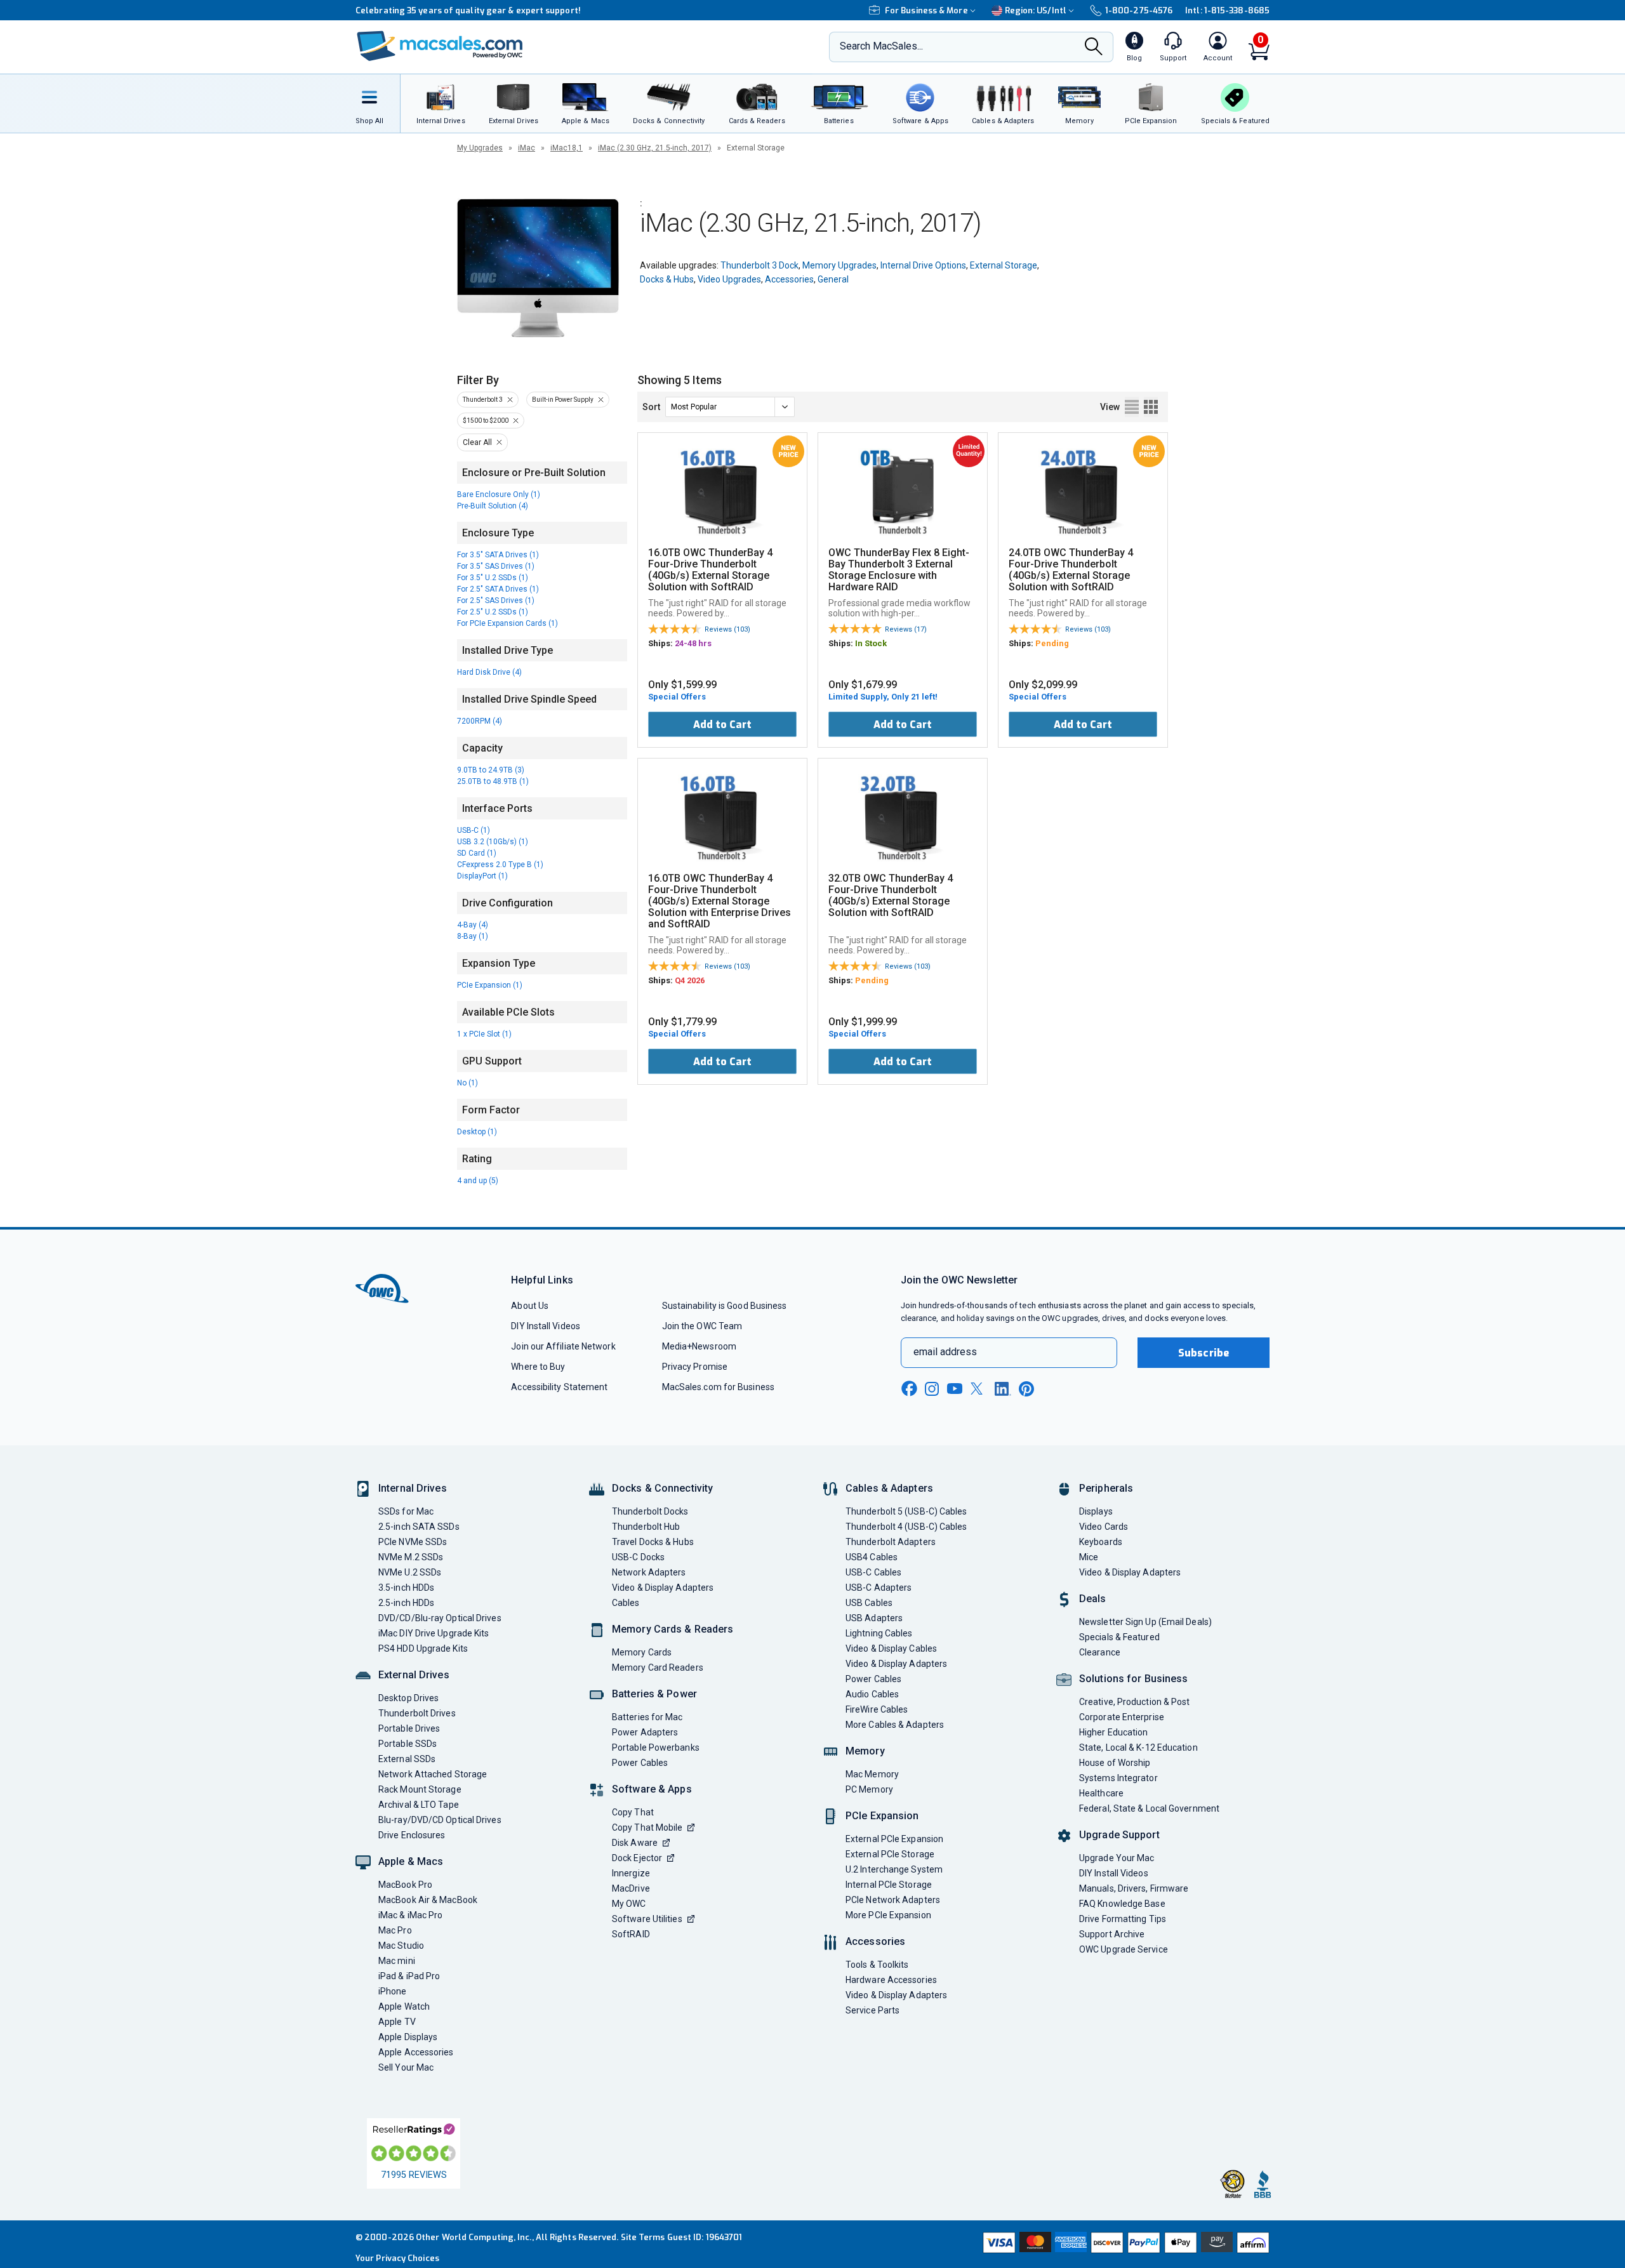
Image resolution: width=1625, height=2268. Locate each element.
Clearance (1100, 1652)
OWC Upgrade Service (1124, 1949)
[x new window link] (979, 1389)
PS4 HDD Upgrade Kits (423, 1648)
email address (945, 1352)
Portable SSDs (408, 1744)
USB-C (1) (474, 830)
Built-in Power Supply (563, 400)
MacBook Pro (405, 1885)
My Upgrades (480, 148)
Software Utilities (647, 1919)
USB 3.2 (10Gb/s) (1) (493, 842)
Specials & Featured (1119, 1637)
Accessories (789, 279)
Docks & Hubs (667, 279)
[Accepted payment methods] (1124, 2244)
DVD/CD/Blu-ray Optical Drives (440, 1618)
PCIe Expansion (882, 1816)
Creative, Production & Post (1134, 1702)
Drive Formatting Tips (1123, 1919)
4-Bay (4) (473, 925)
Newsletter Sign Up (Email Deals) (1145, 1622)
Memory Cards (642, 1652)
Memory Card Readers (658, 1668)
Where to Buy (538, 1367)
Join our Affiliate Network (563, 1346)
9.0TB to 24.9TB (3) (491, 770)
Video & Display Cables (891, 1648)
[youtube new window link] (955, 1389)
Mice (1089, 1557)
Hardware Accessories (891, 1980)
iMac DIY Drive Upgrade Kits (434, 1633)
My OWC (629, 1904)
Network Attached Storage (433, 1774)
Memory (865, 1751)
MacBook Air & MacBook (428, 1900)
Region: (1036, 10)
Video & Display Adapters (663, 1588)
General (833, 279)
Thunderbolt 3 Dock (759, 265)
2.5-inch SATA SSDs (419, 1527)
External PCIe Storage (890, 1854)
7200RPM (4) (480, 721)
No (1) (468, 1083)
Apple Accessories (416, 2052)
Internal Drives (413, 1488)
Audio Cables (872, 1694)
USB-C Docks (638, 1557)
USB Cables (869, 1603)
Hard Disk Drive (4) (489, 672)
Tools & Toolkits (877, 1965)
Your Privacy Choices (397, 2258)
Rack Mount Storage (420, 1789)
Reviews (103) (727, 629)
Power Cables (640, 1763)
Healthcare (1101, 1793)
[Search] (1094, 48)
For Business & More (926, 10)
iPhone (393, 1991)
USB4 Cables (872, 1557)
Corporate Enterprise (1122, 1717)
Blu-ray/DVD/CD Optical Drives (440, 1820)
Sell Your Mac (406, 2067)
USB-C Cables (873, 1572)
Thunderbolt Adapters (891, 1542)
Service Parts (872, 2010)
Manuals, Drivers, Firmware (1134, 1888)
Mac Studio (401, 1946)
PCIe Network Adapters (893, 1900)
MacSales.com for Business (718, 1387)
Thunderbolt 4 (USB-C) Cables (906, 1527)
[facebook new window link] (909, 1389)
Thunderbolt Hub (646, 1527)
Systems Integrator (1118, 1778)
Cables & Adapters (889, 1488)
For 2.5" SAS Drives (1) (496, 600)
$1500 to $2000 (486, 421)
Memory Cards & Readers (673, 1629)
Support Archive (1112, 1934)
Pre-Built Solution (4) (493, 506)
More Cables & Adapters (895, 1725)
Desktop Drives (408, 1698)
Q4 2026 (690, 980)
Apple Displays (408, 2037)
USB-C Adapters (879, 1588)
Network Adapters (649, 1572)
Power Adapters (645, 1732)
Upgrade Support (1119, 1835)
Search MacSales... (881, 46)
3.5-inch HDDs (406, 1588)
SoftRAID (631, 1934)
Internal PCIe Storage (889, 1885)
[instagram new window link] (932, 1389)
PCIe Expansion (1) (490, 985)
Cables (626, 1603)
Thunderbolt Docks (650, 1511)
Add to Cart (722, 725)
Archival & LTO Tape (419, 1805)
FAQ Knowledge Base (1122, 1904)
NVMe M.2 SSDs (411, 1557)
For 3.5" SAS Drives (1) (496, 566)
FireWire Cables (877, 1709)
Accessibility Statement (559, 1387)
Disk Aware (635, 1843)
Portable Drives (409, 1728)
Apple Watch (404, 2006)
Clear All (477, 442)
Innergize (631, 1873)
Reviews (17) (906, 629)
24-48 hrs (693, 643)
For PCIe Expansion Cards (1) (507, 623)
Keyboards (1101, 1542)
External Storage (1004, 265)
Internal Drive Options (923, 265)
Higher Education (1113, 1732)
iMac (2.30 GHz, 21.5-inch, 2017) (655, 148)
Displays (1096, 1511)
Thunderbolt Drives (417, 1713)
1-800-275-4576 (1139, 10)
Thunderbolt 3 (483, 400)
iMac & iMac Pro (410, 1915)
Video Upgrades (729, 279)
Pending (1052, 643)
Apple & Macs (411, 1861)
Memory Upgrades (839, 265)
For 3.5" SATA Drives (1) (498, 555)
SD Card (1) (477, 853)
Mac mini (397, 1961)
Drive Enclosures (412, 1835)
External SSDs (407, 1759)
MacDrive (631, 1888)
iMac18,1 (567, 148)
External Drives (414, 1675)
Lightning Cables (879, 1633)
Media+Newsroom (699, 1346)
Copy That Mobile (647, 1827)
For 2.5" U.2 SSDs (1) (493, 612)
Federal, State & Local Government (1149, 1808)
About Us (530, 1306)
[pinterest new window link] (1026, 1389)
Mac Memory (872, 1774)
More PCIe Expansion (888, 1915)
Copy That (633, 1812)
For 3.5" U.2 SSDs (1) (493, 578)
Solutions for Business (1133, 1679)
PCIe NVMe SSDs (413, 1542)
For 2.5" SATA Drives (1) (498, 589)
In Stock (871, 643)
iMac (527, 148)
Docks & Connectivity (662, 1488)
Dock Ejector (637, 1858)
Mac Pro (395, 1930)
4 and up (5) (478, 1181)
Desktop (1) (477, 1132)
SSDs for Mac (406, 1511)
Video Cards (1104, 1527)
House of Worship (1115, 1763)
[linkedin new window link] (1003, 1389)
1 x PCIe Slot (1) (484, 1034)
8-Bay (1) (473, 936)
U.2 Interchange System (894, 1869)
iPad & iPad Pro (409, 1976)
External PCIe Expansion (894, 1839)
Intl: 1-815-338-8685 (1227, 10)
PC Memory (869, 1789)
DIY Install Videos (546, 1326)
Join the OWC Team (702, 1326)
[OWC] (440, 47)
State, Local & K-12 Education (1138, 1747)
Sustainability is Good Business (725, 1306)
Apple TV (397, 2022)
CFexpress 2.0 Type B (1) (500, 865)
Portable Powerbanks (656, 1747)
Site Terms (643, 2237)
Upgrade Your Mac (1117, 1858)
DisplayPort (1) (482, 876)
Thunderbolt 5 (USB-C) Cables (906, 1511)
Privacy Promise (695, 1367)
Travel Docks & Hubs (653, 1542)
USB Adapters (874, 1618)
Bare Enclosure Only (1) (499, 494)
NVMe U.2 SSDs (410, 1572)
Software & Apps (652, 1789)
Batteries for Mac (647, 1717)
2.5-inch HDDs (406, 1603)
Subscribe (1204, 1353)
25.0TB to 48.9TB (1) (493, 781)
